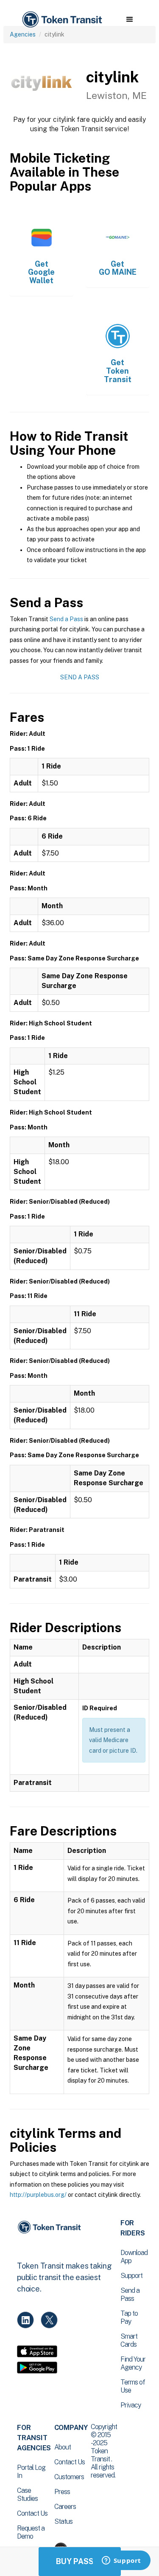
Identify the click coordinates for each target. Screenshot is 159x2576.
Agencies (23, 34)
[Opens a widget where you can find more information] (121, 2561)
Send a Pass (66, 619)
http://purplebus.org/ (38, 2195)
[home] (61, 20)
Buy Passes (80, 2561)
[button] (130, 20)
